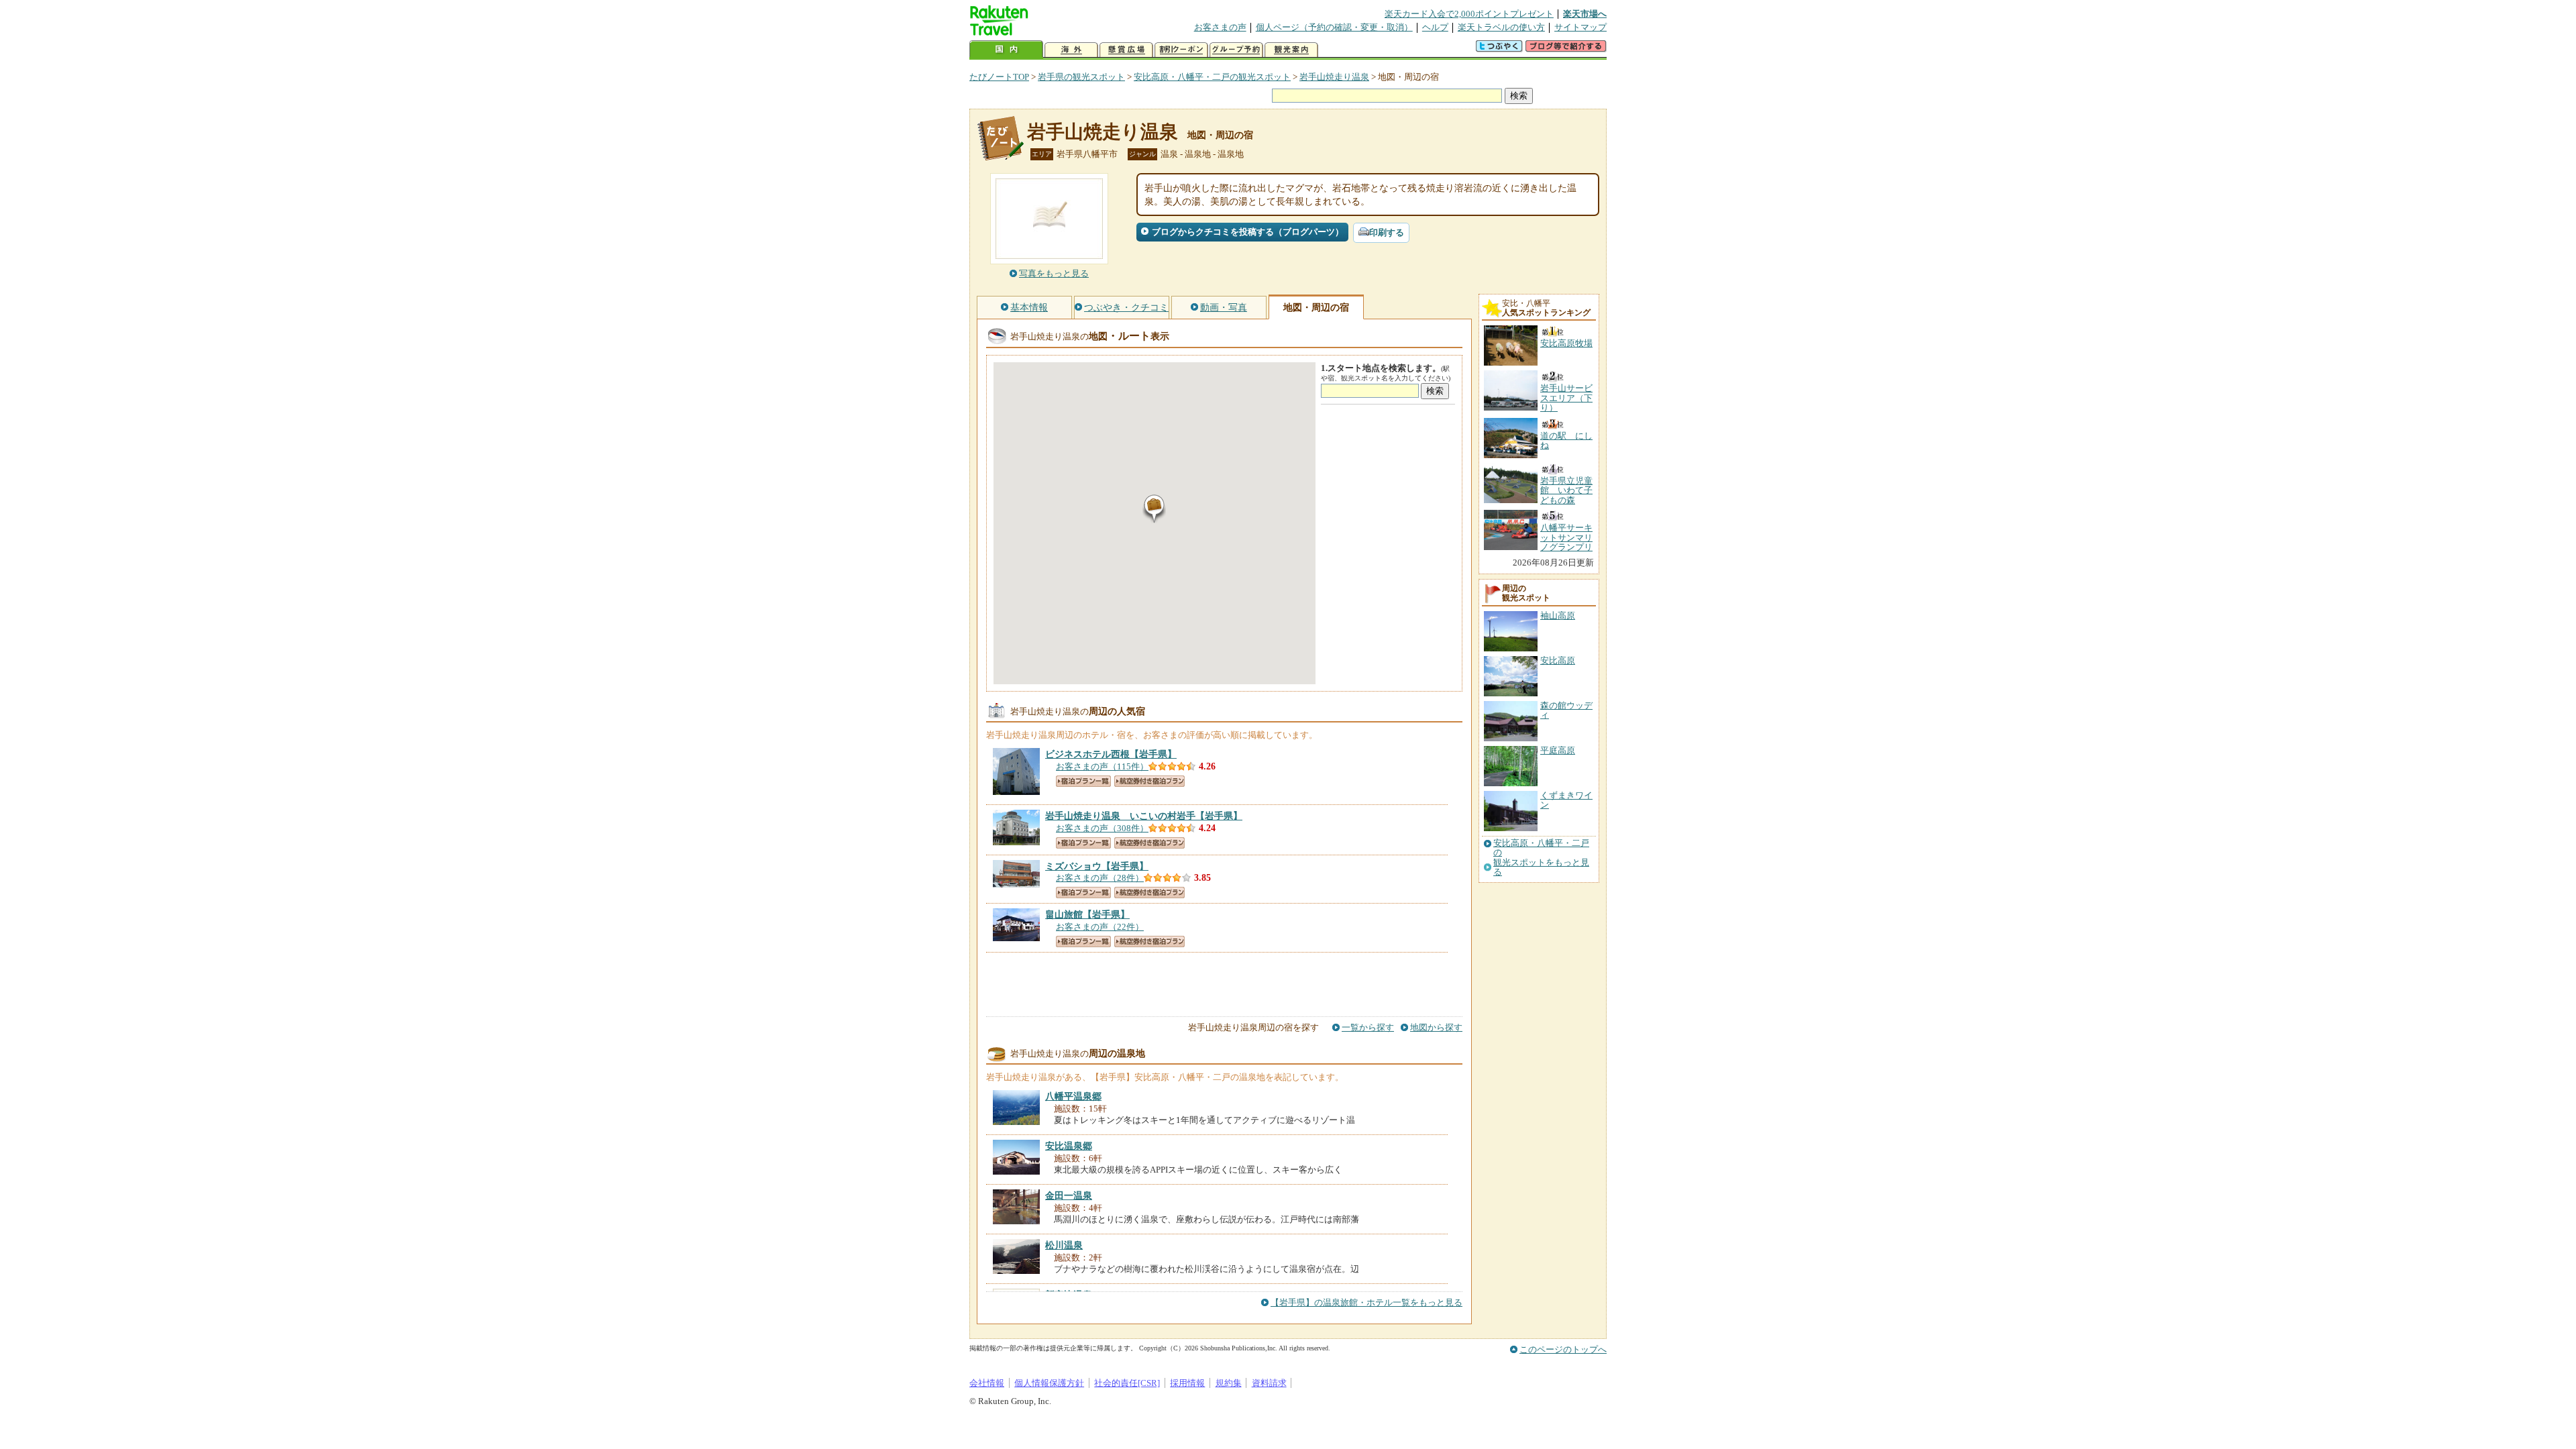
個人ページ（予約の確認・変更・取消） (1334, 27)
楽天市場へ (1585, 14)
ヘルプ (1435, 27)
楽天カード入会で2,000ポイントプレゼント (1469, 14)
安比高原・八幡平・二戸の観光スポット (1212, 77)
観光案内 (1291, 50)
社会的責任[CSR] (1127, 1383)
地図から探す (1436, 1027)
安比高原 (1558, 660)
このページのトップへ (1563, 1349)
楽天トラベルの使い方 (1501, 27)
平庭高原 (1558, 750)
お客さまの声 (1220, 27)
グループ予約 (1236, 50)
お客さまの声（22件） (1100, 927)
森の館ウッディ (1566, 710)
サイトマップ (1580, 27)
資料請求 (1269, 1383)
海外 (1071, 50)
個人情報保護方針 (1049, 1383)
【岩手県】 (1111, 754)
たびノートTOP (999, 77)
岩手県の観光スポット (1081, 77)
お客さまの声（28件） (1100, 878)
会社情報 (987, 1383)
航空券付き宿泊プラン (1149, 781)
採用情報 (1187, 1383)
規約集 (1229, 1383)
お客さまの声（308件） (1102, 828)
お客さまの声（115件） (1102, 766)
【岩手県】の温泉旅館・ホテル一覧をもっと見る (1366, 1302)
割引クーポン (1181, 50)
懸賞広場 (1126, 50)
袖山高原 (1558, 615)
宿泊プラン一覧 (1083, 781)
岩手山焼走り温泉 (1334, 77)
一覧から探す (1368, 1027)
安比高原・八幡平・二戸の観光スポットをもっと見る (1541, 858)
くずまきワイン (1566, 800)
